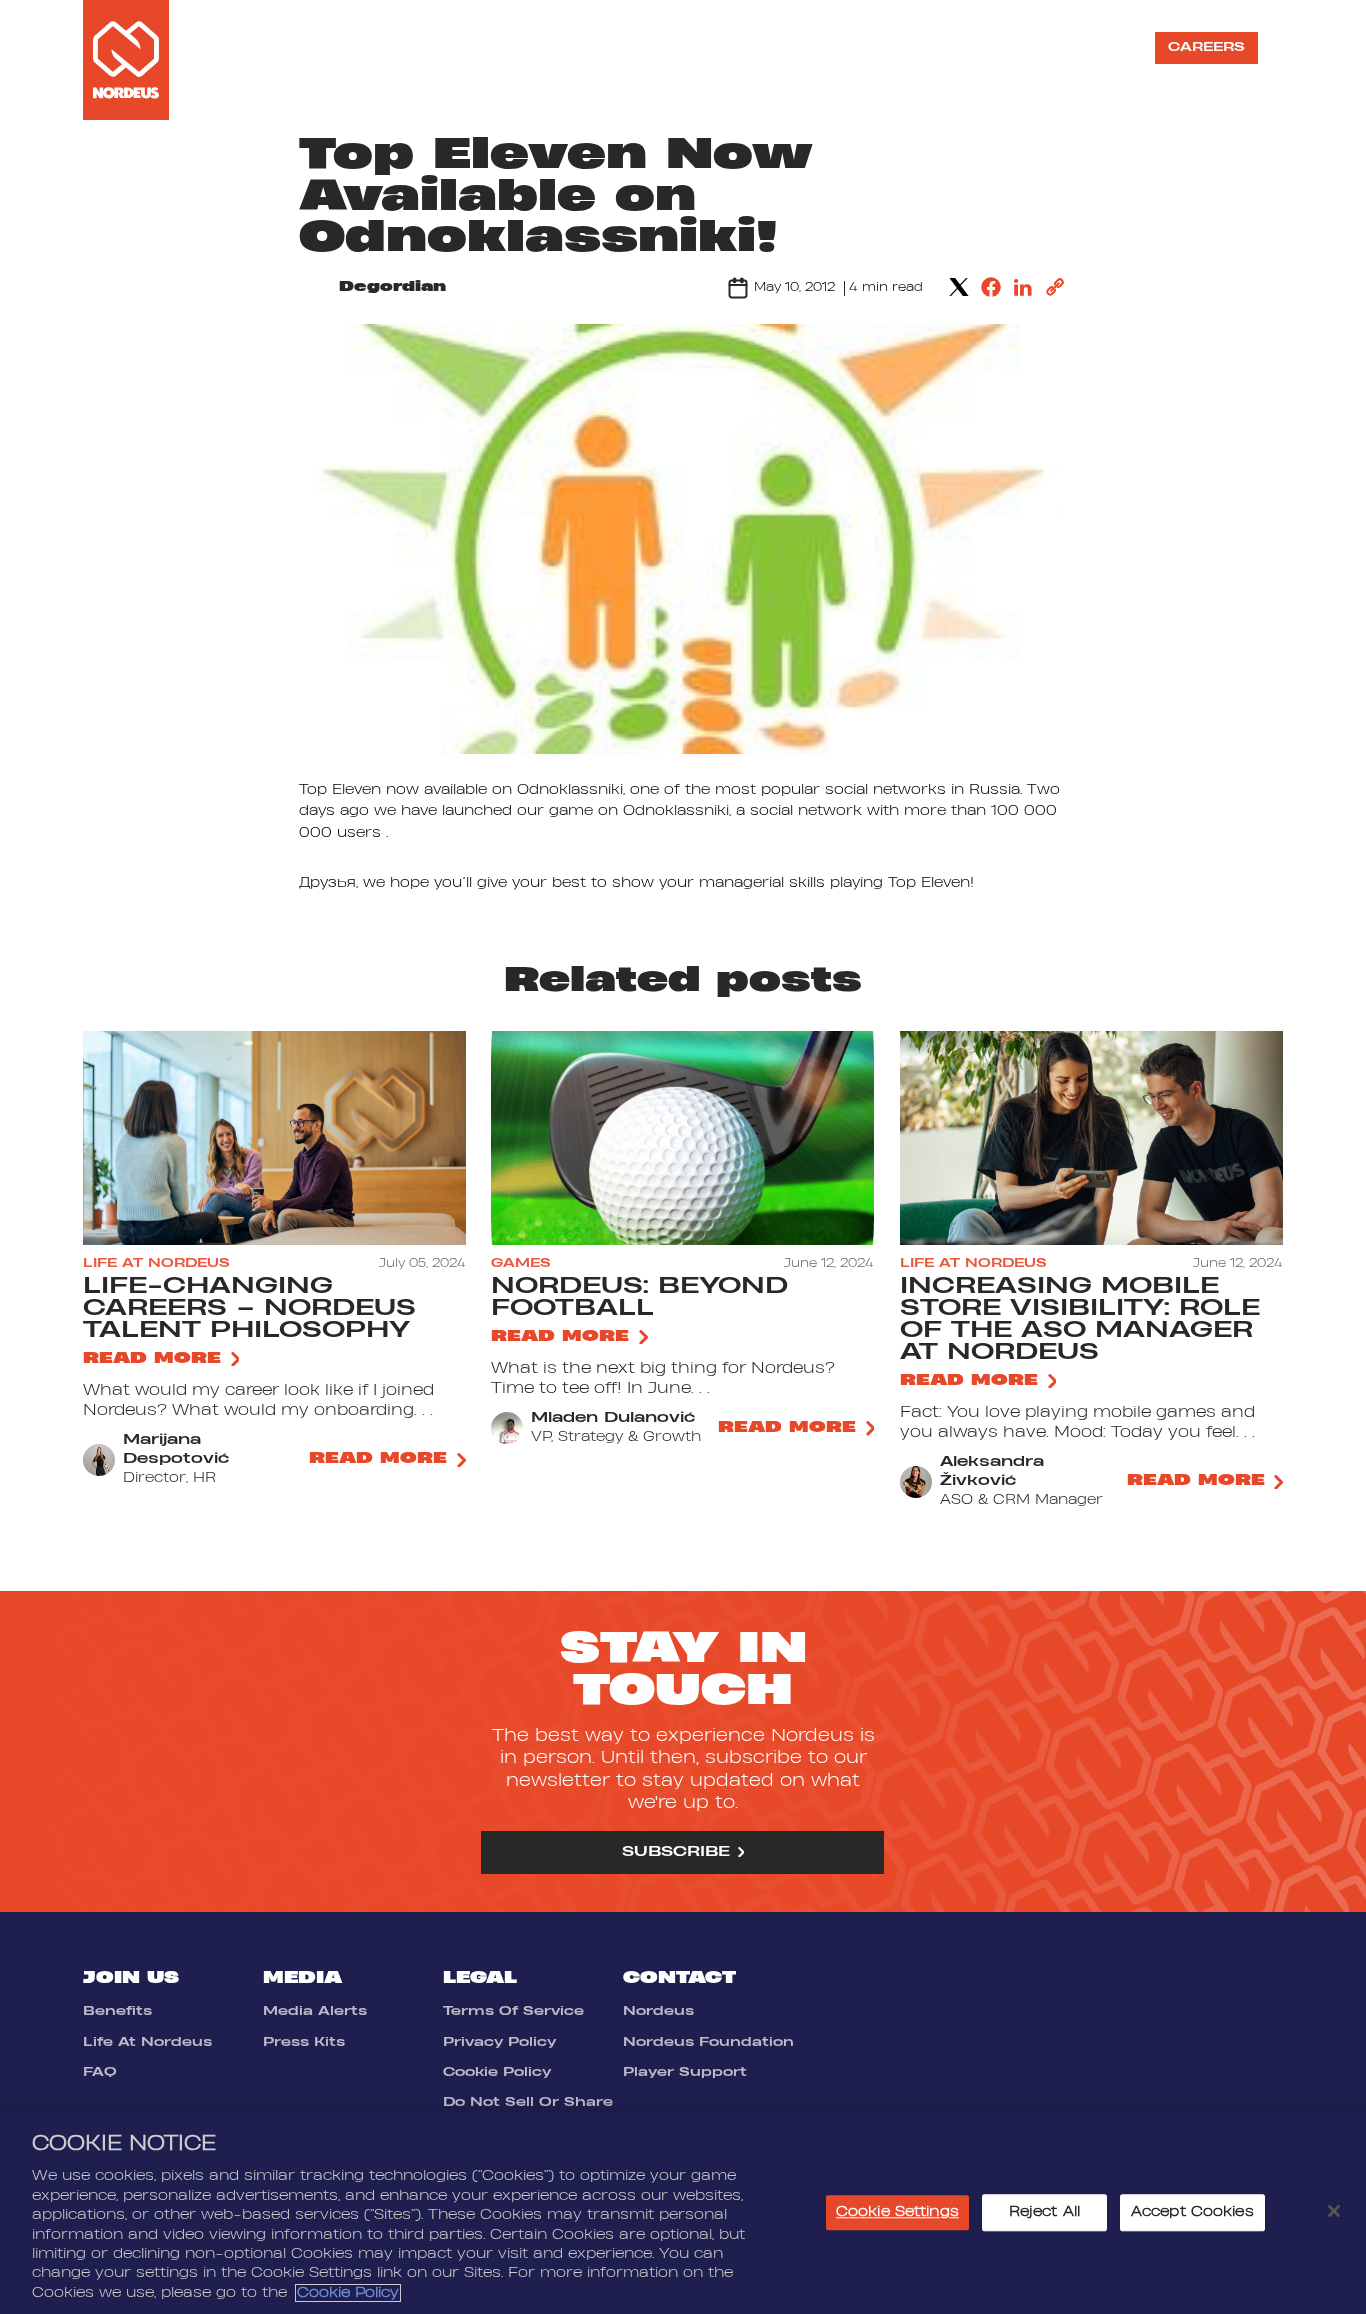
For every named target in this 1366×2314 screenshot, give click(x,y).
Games (655, 47)
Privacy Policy (499, 2042)
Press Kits (304, 2042)
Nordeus (658, 2011)
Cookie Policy (497, 2072)
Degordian (392, 287)
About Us (549, 47)
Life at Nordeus (815, 47)
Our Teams (995, 47)
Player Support (685, 2072)
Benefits (117, 2011)
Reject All (1044, 2213)
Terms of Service (513, 2011)
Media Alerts (315, 2011)
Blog (1100, 47)
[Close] (1334, 2211)
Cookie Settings (897, 2213)
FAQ (100, 2072)
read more (152, 1358)
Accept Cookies (1192, 2213)
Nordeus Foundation (708, 2042)
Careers (1206, 47)
